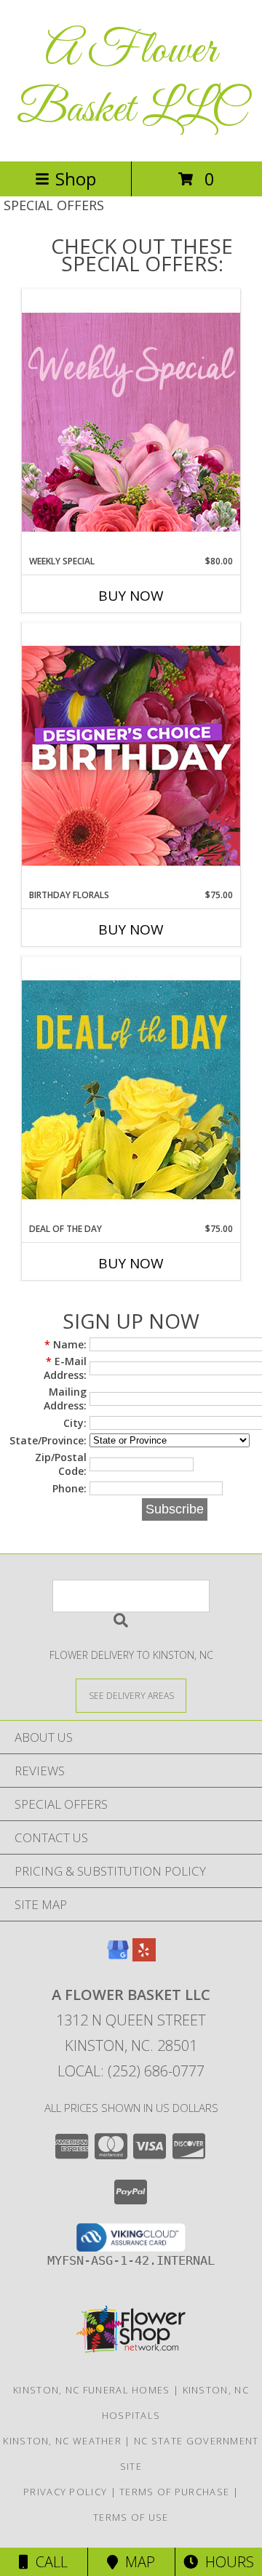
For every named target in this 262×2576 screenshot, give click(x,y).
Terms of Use (131, 2517)
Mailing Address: (65, 1399)
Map (136, 2562)
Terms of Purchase (174, 2492)
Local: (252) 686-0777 (131, 2071)
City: (75, 1423)
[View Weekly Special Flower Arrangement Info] (131, 421)
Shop (76, 179)
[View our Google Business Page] (118, 1957)
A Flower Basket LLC (131, 81)
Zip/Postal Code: (61, 1464)
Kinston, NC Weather (62, 2441)
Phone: (70, 1488)
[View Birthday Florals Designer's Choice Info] (131, 755)
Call (48, 2562)
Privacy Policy (65, 2492)
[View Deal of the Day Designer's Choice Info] (131, 1089)
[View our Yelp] (144, 1957)
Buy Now (131, 596)
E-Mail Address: (65, 1368)
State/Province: (48, 1440)
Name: (65, 1344)
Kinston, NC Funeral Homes (92, 2390)
